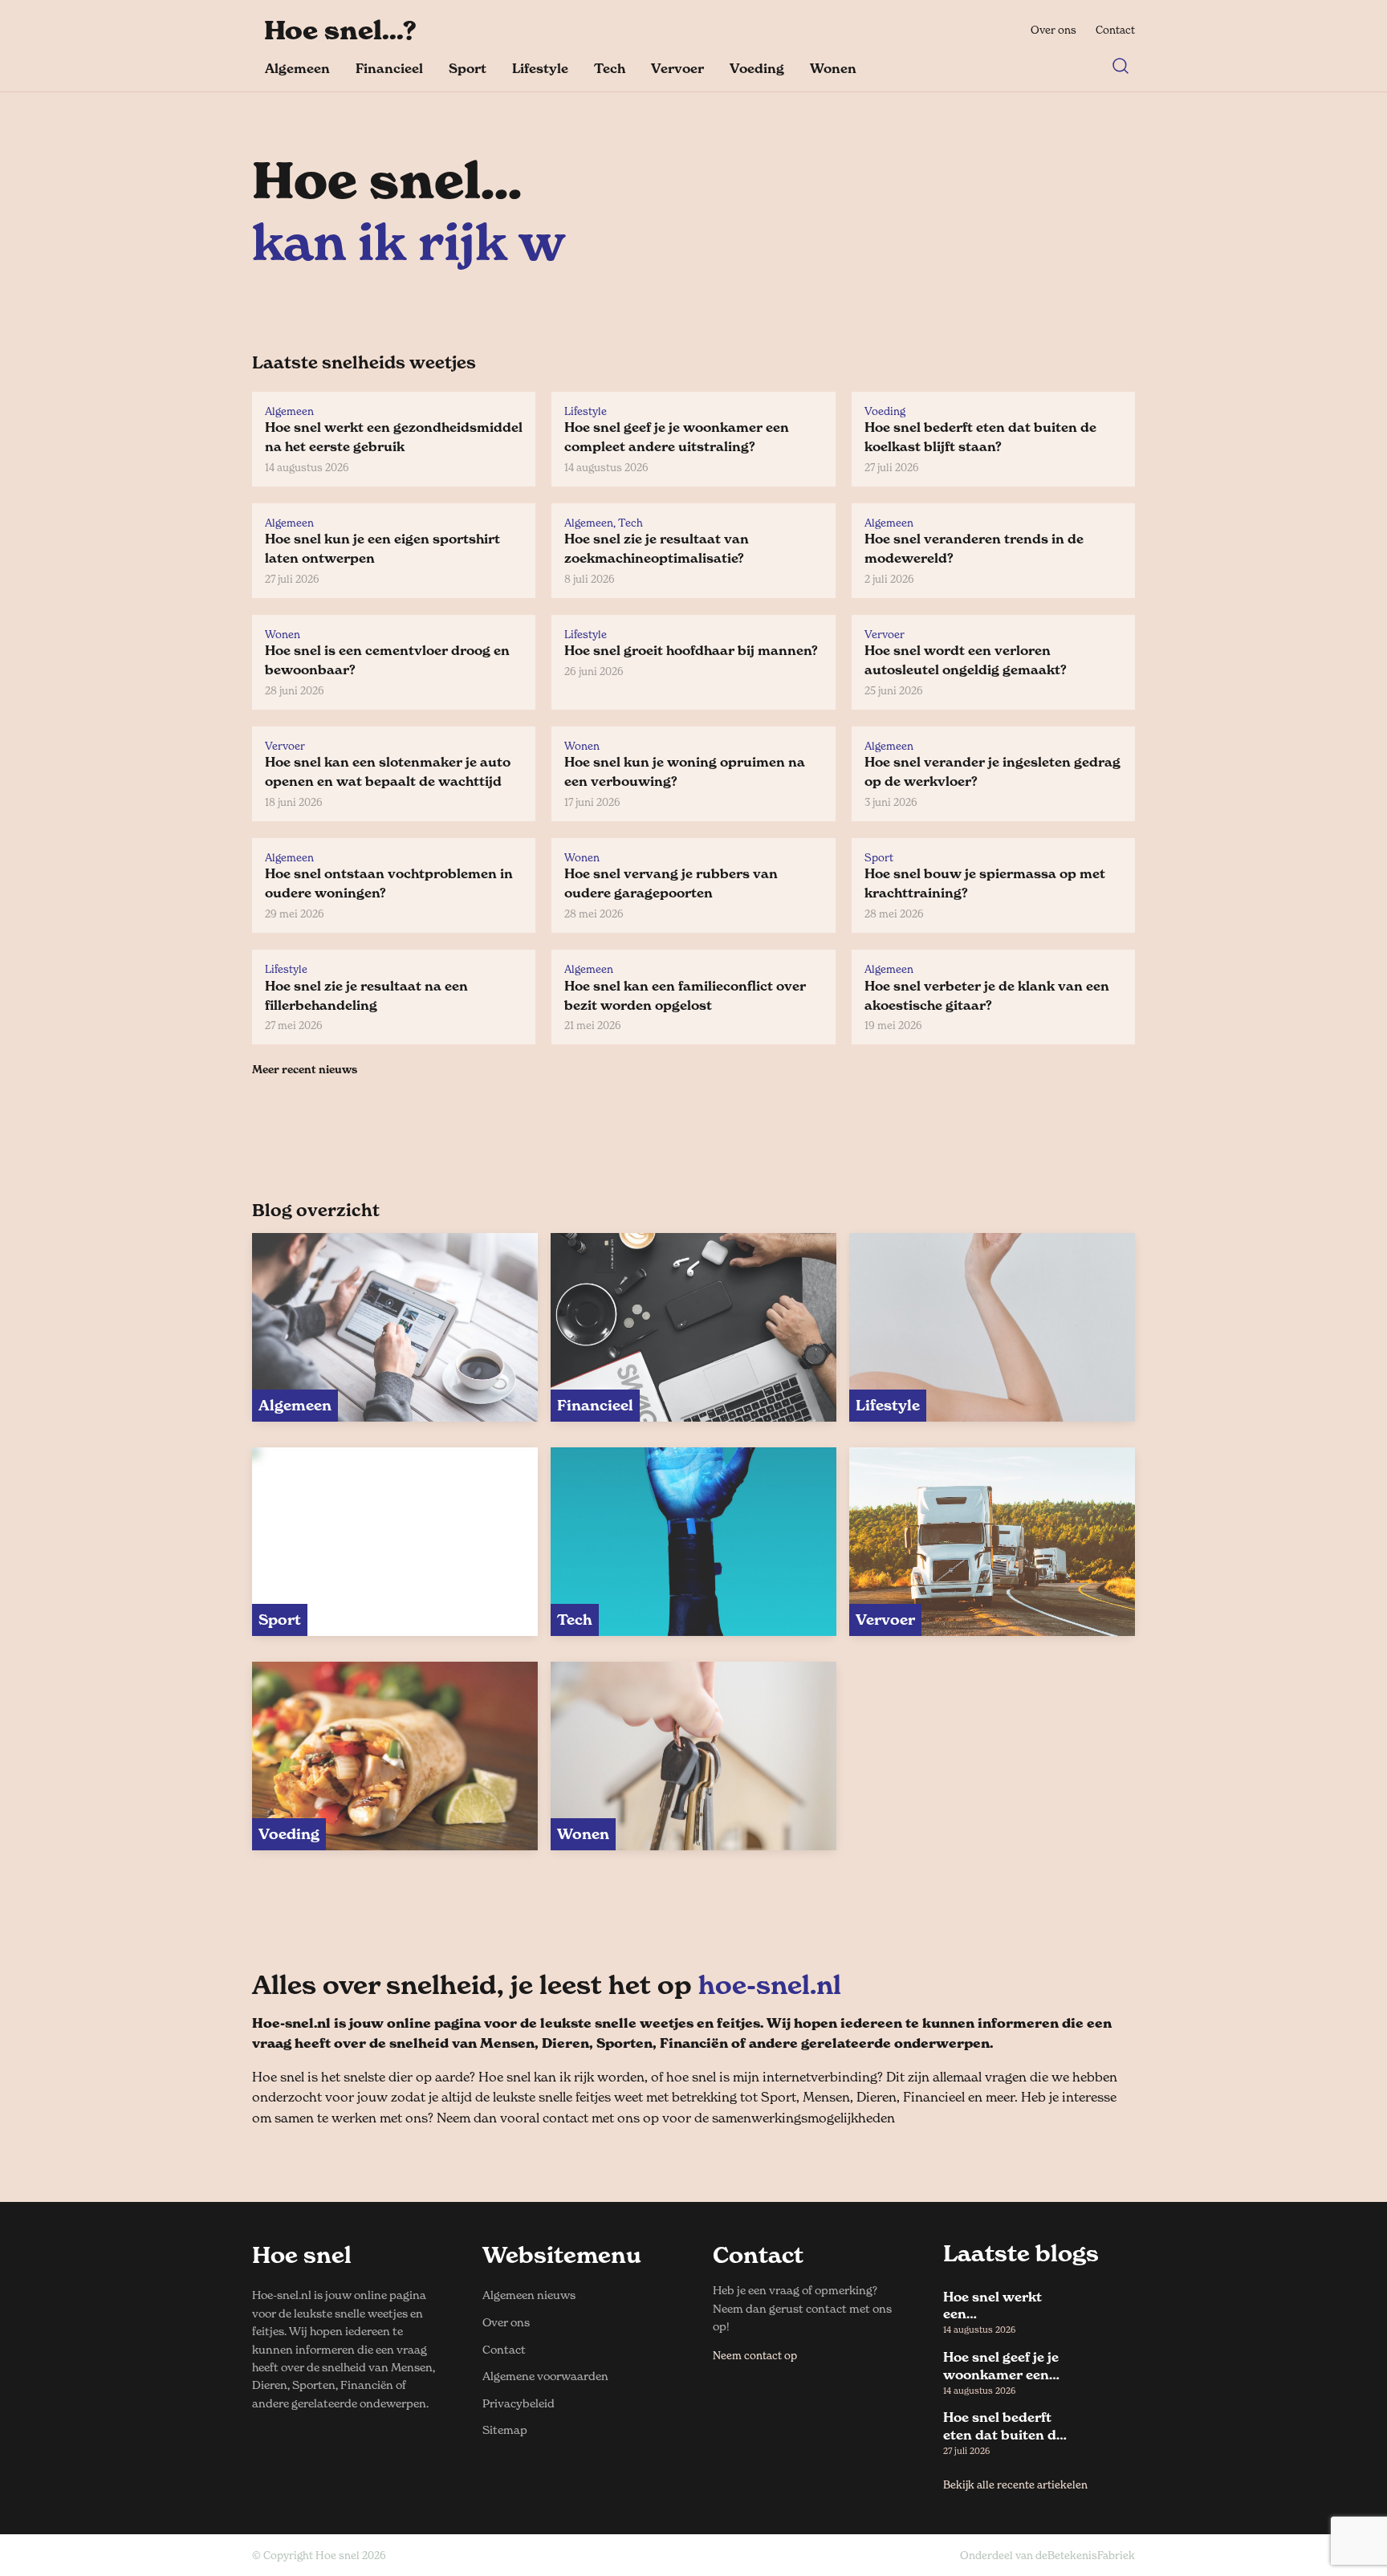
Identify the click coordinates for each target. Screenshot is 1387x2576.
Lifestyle (540, 68)
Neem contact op (755, 2355)
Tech (610, 68)
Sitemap (505, 2429)
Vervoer (677, 68)
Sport (468, 68)
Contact (1115, 30)
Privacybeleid (519, 2403)
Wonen (833, 68)
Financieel (389, 68)
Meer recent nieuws (305, 1069)
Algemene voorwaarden (545, 2376)
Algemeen (297, 68)
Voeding (757, 68)
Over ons (1053, 30)
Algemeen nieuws (529, 2295)
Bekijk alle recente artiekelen (1015, 2484)
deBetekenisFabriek (1085, 2555)
